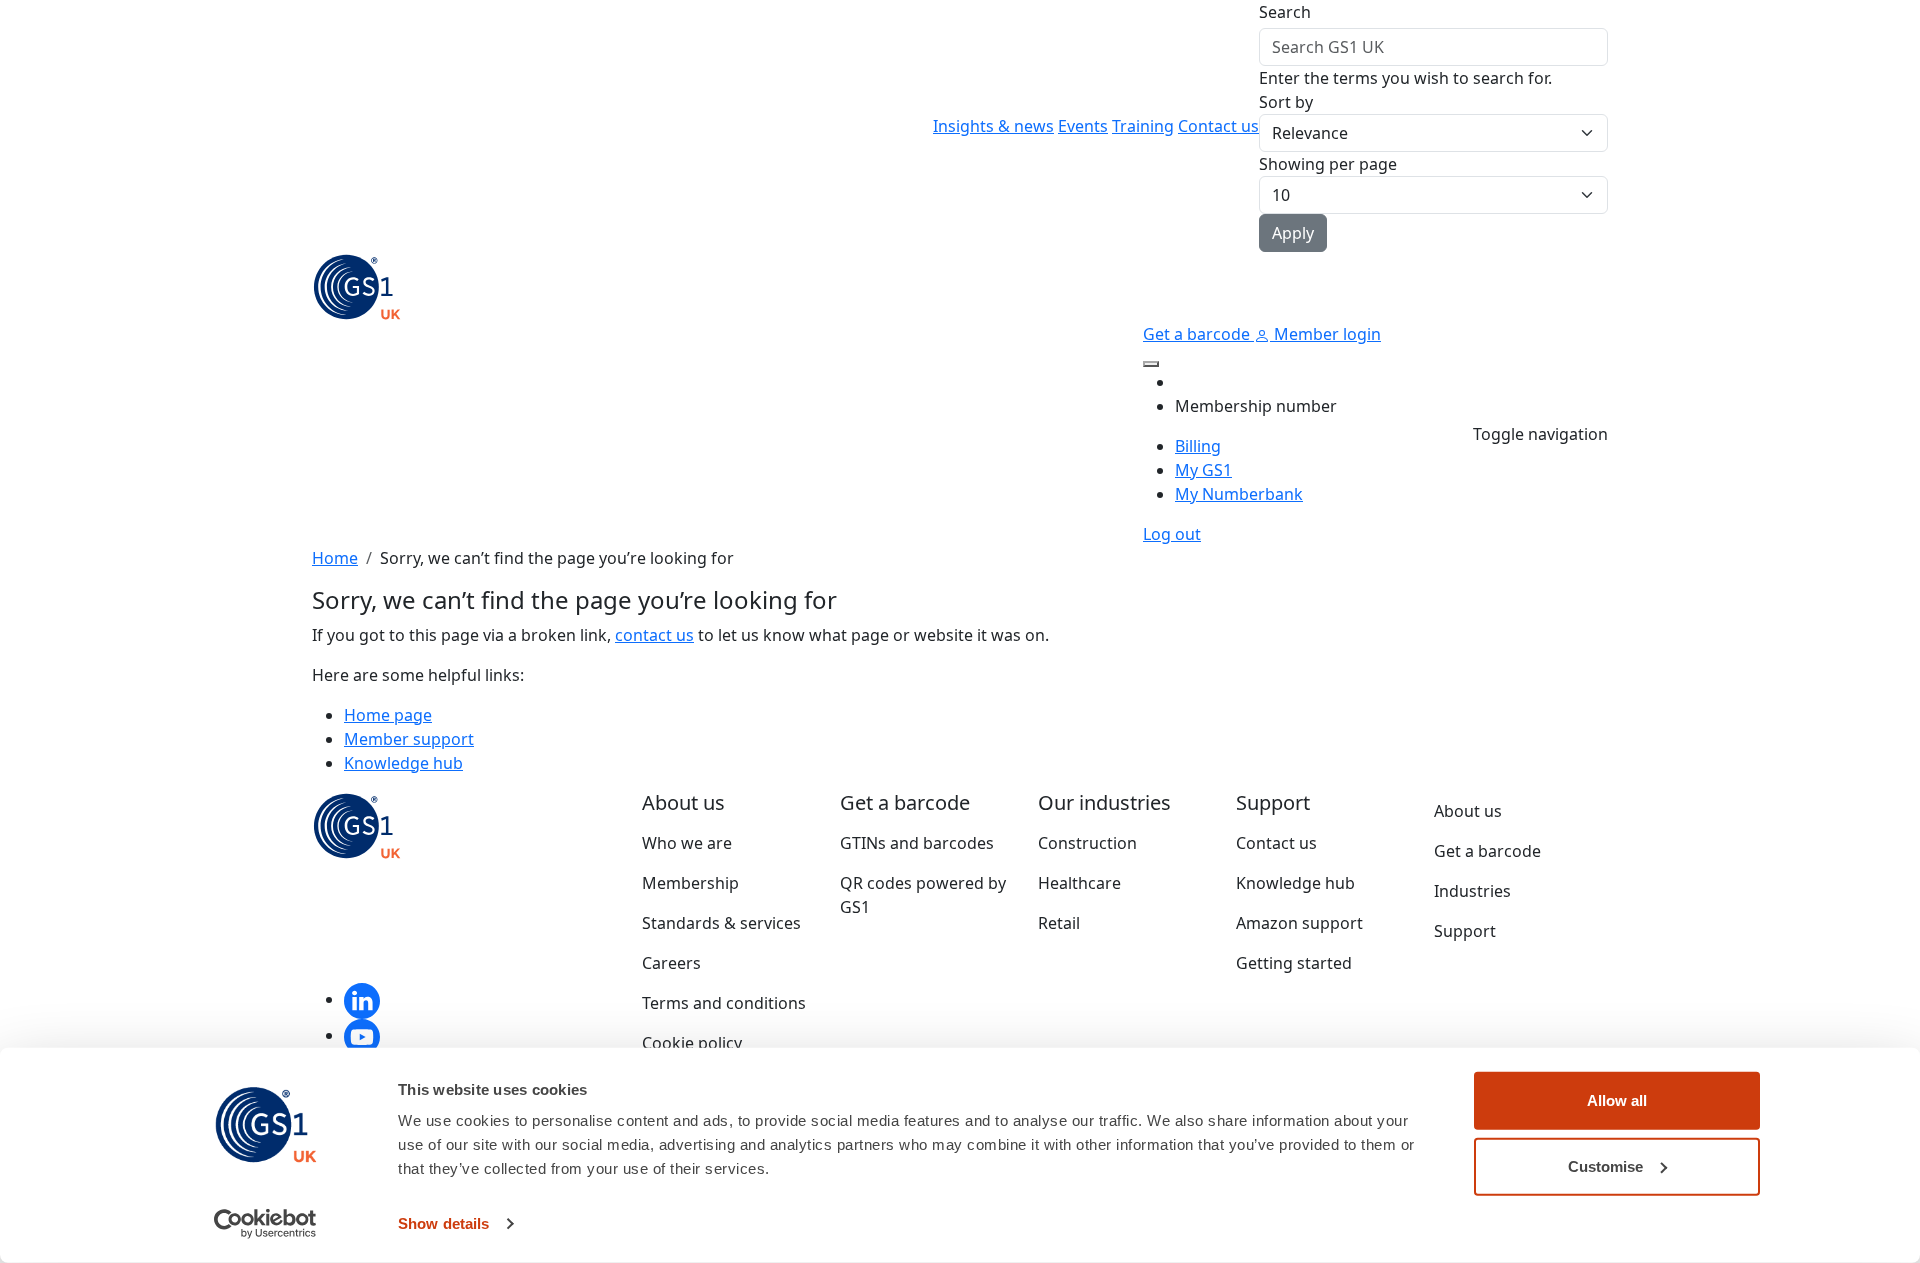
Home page (388, 715)
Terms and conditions (724, 1003)
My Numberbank (1239, 494)
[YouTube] (362, 1035)
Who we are (687, 843)
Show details (443, 1223)
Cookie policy (692, 1043)
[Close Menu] (1151, 364)
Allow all (1617, 1100)
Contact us (1218, 126)
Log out (1172, 534)
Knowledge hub (403, 763)
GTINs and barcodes (917, 843)
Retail (1059, 923)
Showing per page (1328, 164)
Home (335, 558)
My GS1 (1203, 470)
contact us (654, 635)
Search (1285, 12)
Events (1083, 126)
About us (1468, 811)
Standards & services (721, 923)
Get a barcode (1198, 334)
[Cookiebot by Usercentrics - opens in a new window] (265, 1224)
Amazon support (1299, 923)
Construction (1087, 843)
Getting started (1294, 963)
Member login (1325, 334)
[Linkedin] (362, 999)
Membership (690, 883)
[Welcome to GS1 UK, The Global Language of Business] (357, 285)
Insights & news (993, 126)
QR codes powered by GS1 (923, 895)
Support (1465, 931)
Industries (1472, 891)
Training (1143, 126)
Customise (1605, 1165)
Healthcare (1079, 883)
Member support (409, 739)
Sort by (1286, 102)
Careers (671, 963)
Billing (1198, 446)
